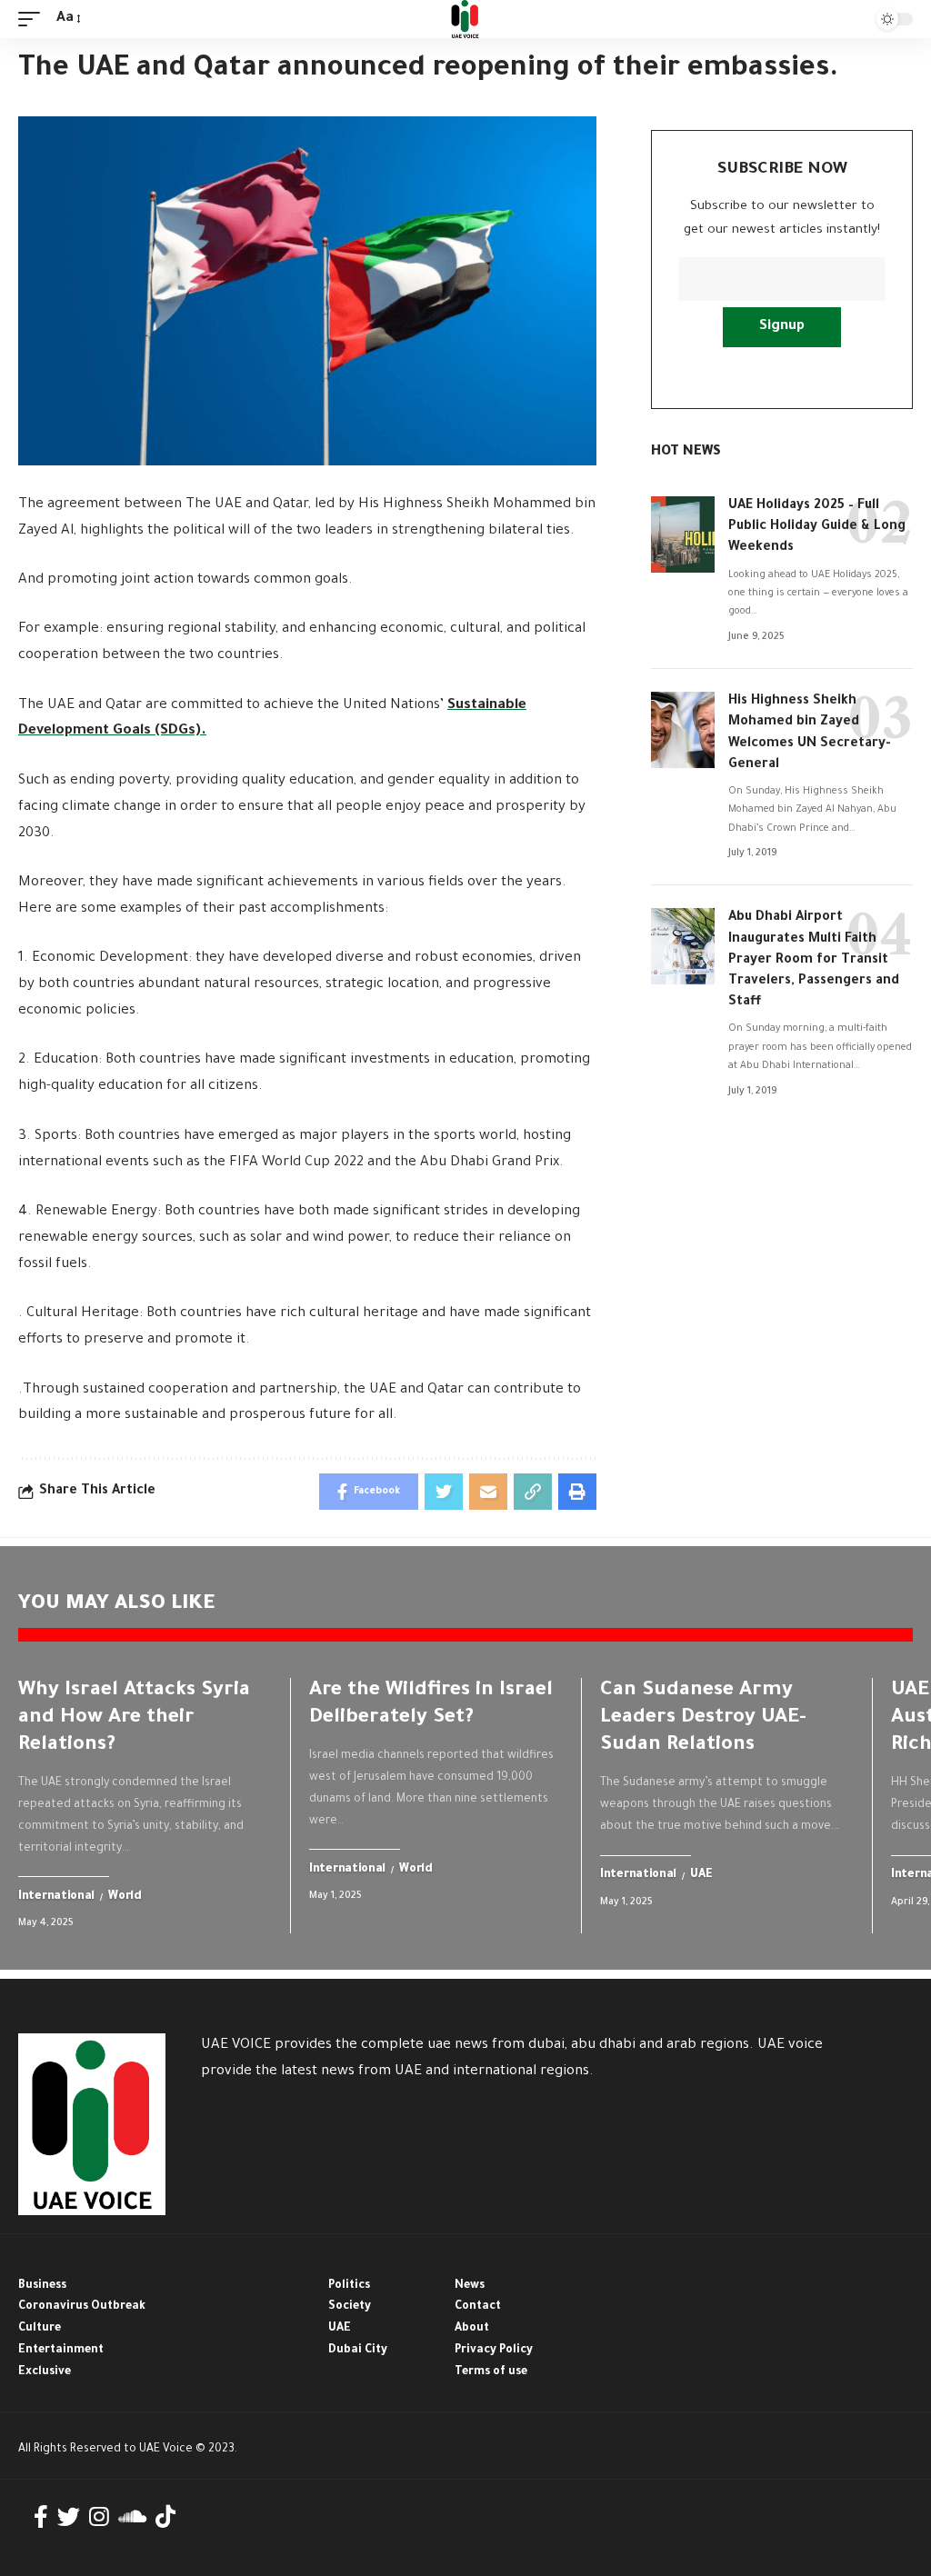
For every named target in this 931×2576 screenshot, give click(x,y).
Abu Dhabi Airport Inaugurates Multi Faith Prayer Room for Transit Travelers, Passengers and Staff (814, 960)
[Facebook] (41, 2517)
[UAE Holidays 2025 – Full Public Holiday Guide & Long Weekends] (683, 534)
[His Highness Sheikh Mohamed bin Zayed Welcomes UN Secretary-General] (683, 730)
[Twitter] (69, 2517)
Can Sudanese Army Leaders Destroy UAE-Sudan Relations (703, 1719)
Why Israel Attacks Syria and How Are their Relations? (134, 1719)
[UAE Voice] (465, 19)
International (56, 1897)
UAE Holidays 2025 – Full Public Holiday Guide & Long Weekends (817, 527)
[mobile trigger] (34, 20)
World (125, 1897)
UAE (701, 1876)
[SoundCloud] (132, 2517)
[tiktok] (165, 2517)
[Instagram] (99, 2517)
